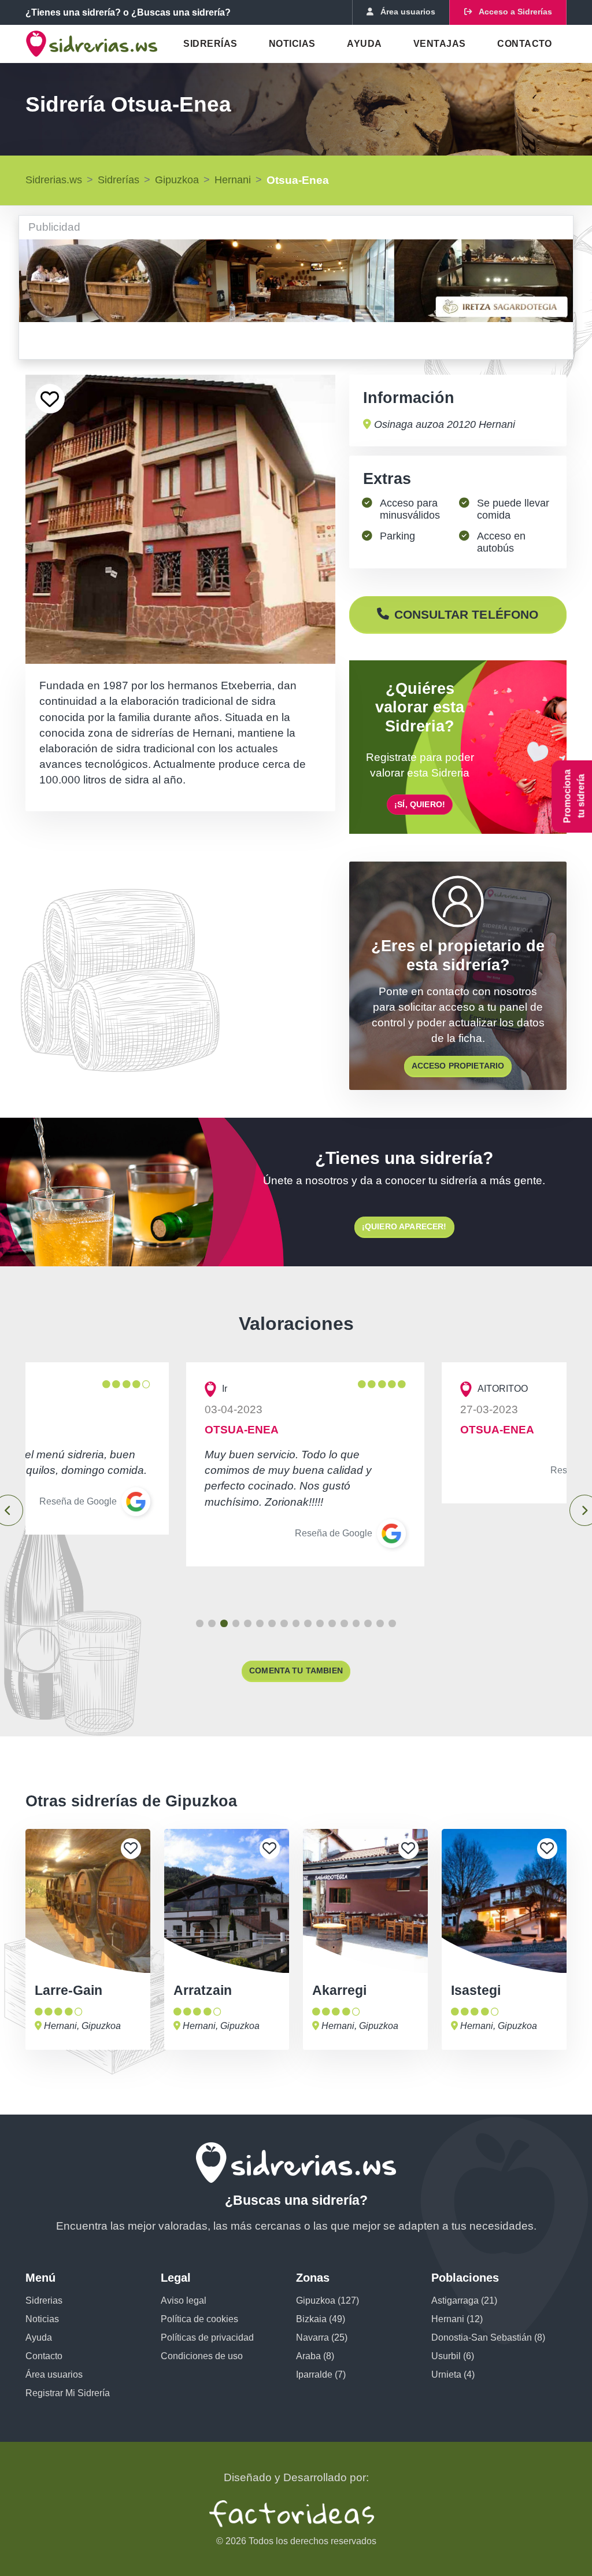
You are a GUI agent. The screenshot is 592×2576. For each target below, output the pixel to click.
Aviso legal (184, 2300)
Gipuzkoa (177, 180)
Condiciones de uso (202, 2356)
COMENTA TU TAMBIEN (296, 1670)
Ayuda (364, 44)
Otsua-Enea (298, 180)
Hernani (233, 180)
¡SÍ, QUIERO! (420, 804)
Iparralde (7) (321, 2374)
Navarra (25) (322, 2337)
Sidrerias (44, 2300)
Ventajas (440, 44)
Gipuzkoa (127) (328, 2300)
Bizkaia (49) (321, 2319)
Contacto (525, 44)
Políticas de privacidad (207, 2337)
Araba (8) (315, 2356)
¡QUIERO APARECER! (404, 1226)
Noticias (292, 44)
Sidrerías (210, 44)
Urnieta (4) (453, 2374)
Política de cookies (199, 2319)
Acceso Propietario (458, 1066)
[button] (200, 1623)
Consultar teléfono (467, 614)
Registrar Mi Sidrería (68, 2393)
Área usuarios (54, 2374)
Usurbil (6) (453, 2356)
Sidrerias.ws (54, 180)
